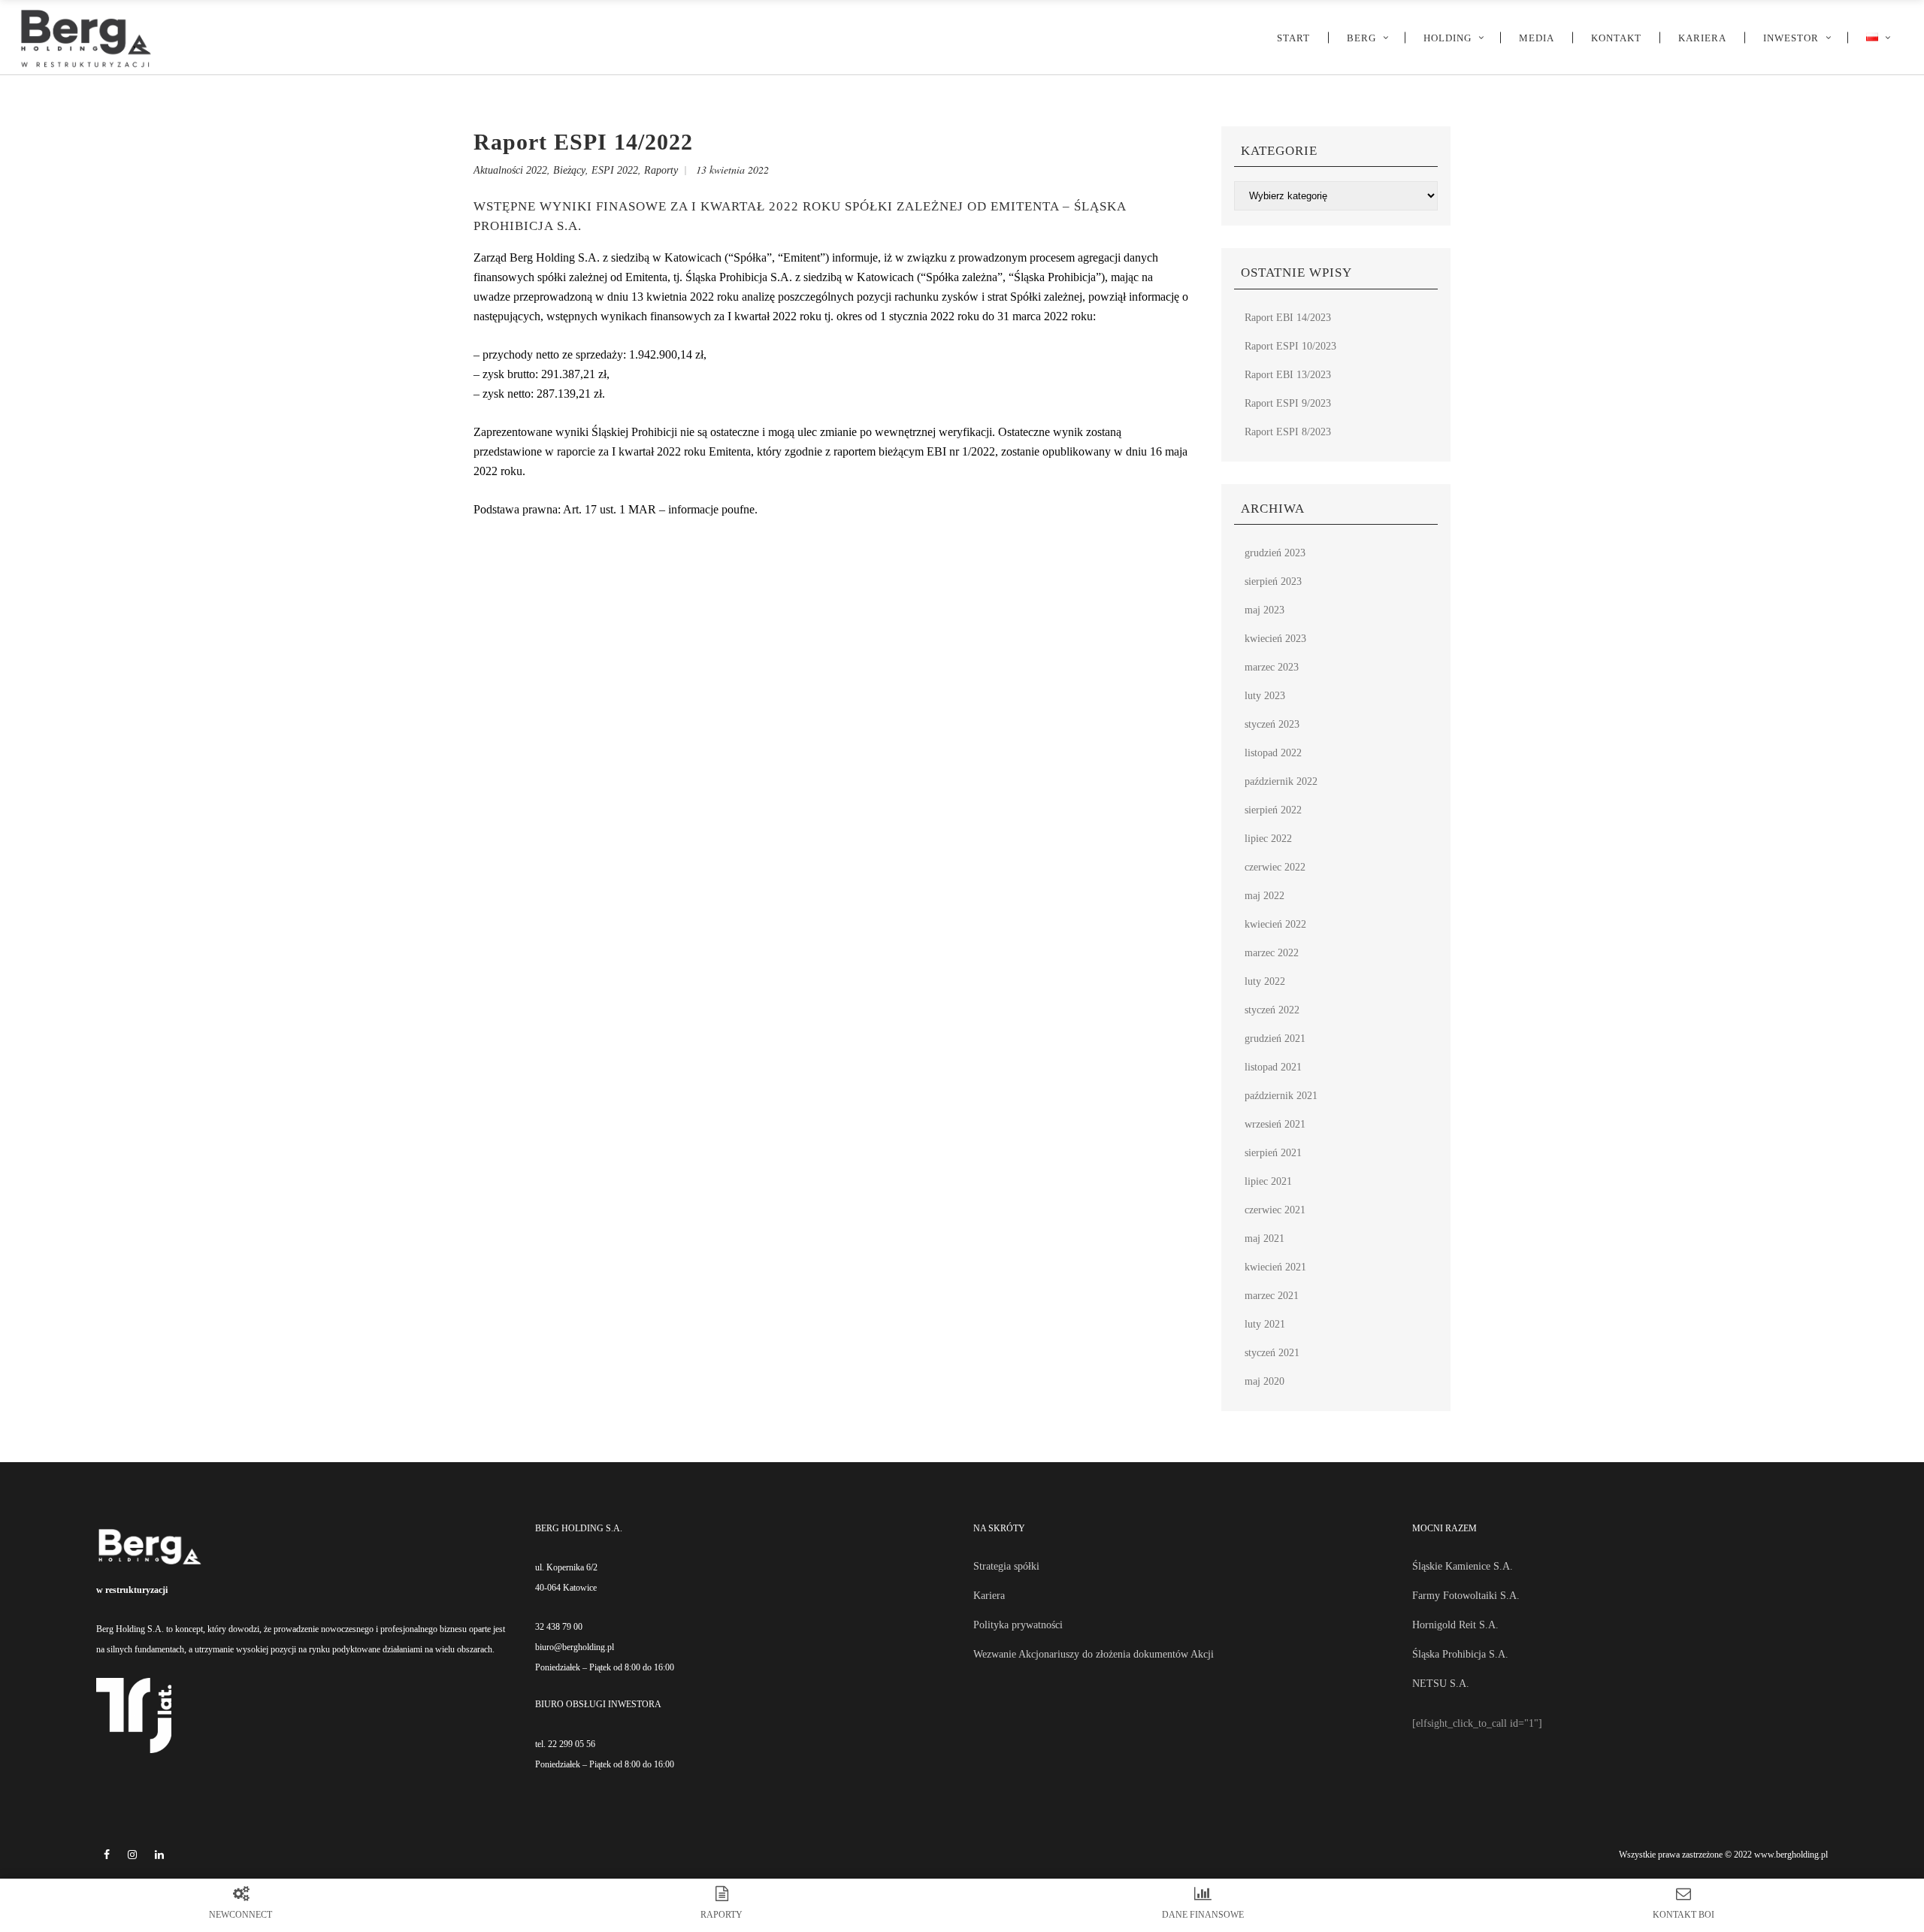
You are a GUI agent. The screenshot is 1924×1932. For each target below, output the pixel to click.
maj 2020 (1265, 1381)
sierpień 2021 (1273, 1153)
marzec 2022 (1272, 953)
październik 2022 (1281, 781)
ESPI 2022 (615, 170)
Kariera (989, 1596)
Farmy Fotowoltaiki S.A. (1466, 1596)
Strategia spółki (1006, 1566)
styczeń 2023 (1272, 724)
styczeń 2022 (1272, 1010)
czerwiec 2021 (1275, 1210)
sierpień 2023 (1273, 581)
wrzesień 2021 (1275, 1124)
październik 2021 (1281, 1096)
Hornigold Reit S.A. (1455, 1625)
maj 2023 (1265, 610)
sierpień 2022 (1273, 810)
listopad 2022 (1273, 753)
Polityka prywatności (1018, 1625)
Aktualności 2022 (510, 170)
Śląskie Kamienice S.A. (1463, 1566)
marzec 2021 (1272, 1296)
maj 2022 (1265, 896)
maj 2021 (1265, 1239)
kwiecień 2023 (1275, 639)
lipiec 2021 (1268, 1181)
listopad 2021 (1273, 1067)
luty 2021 (1265, 1324)
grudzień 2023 (1275, 553)
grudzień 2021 (1275, 1039)
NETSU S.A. (1441, 1684)
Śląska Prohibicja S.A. (1460, 1654)
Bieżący (569, 170)
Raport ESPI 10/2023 (1290, 346)
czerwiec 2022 (1275, 867)
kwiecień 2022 (1275, 924)
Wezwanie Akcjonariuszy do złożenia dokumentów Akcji (1094, 1654)
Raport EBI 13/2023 (1288, 375)
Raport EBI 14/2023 (1288, 318)
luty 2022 (1265, 981)
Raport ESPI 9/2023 (1288, 403)
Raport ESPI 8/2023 (1288, 432)
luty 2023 (1265, 696)
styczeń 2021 (1272, 1353)
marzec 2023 (1272, 667)
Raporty (661, 170)
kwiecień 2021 (1275, 1267)
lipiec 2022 (1268, 839)
